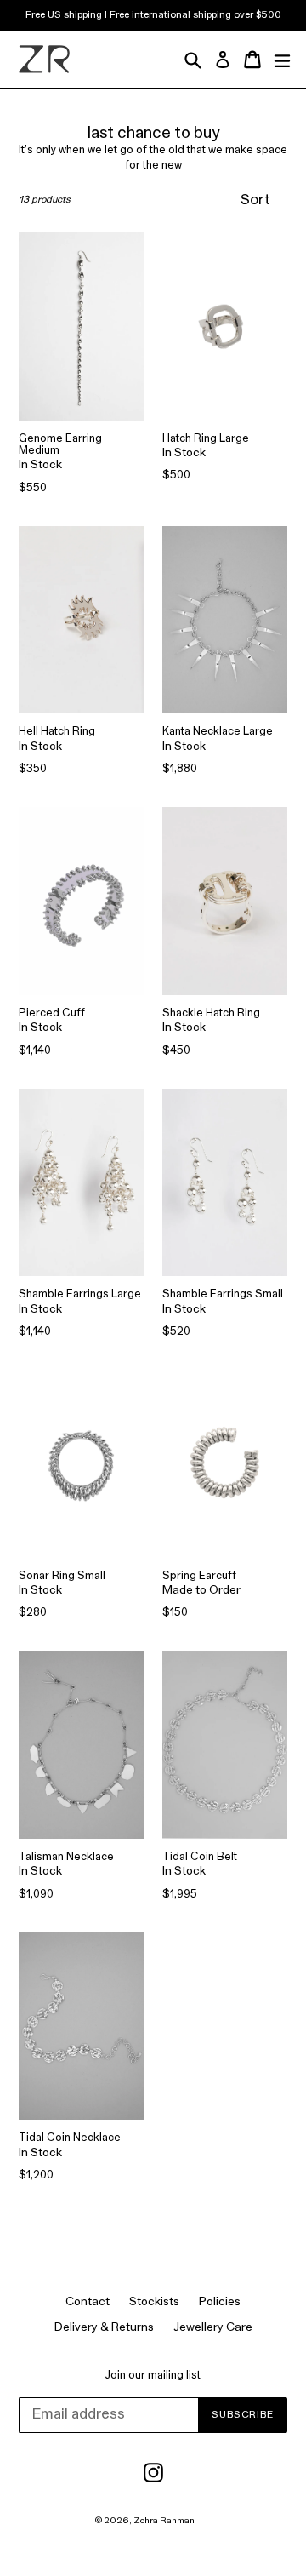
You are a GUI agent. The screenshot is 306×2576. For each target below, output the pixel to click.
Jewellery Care (213, 2328)
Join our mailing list (153, 2376)
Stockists (154, 2302)
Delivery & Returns (104, 2328)
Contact (88, 2302)
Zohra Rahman (164, 2521)
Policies (220, 2302)
